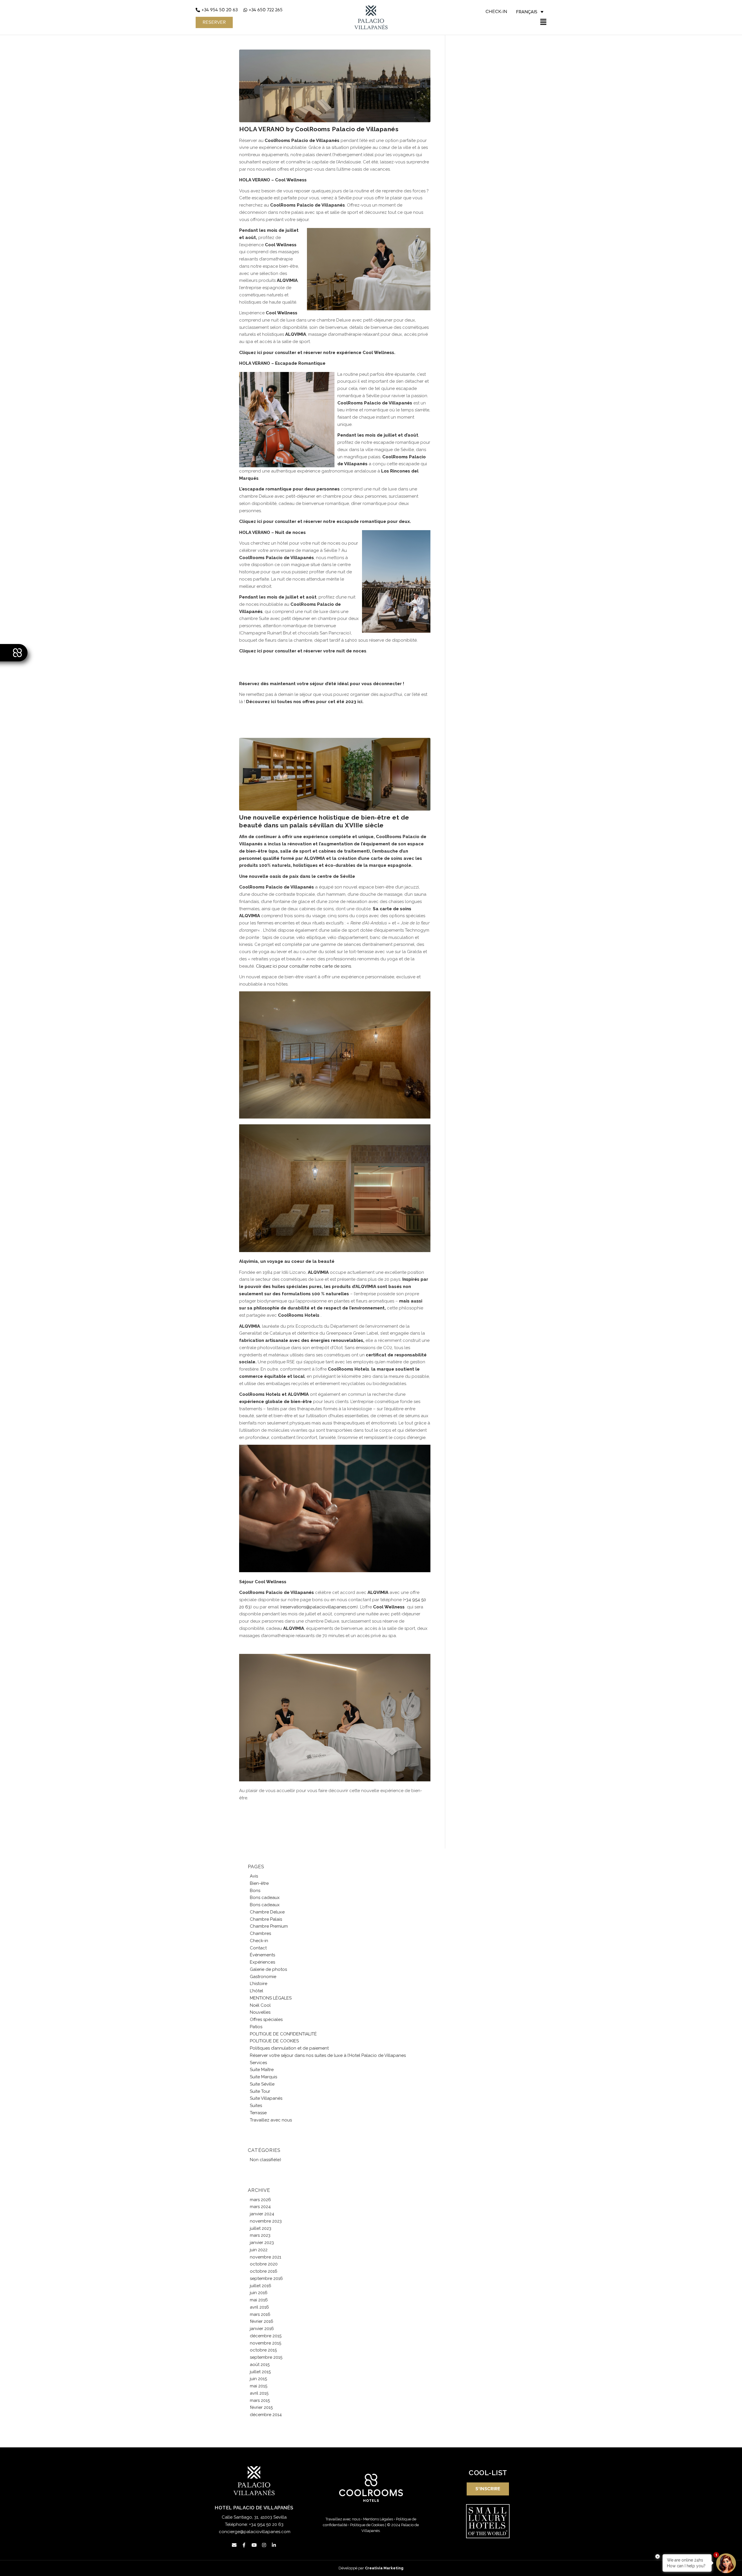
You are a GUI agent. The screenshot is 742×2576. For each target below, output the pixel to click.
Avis (254, 1876)
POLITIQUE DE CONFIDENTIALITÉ (283, 2034)
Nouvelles (260, 2012)
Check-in (259, 1941)
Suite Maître (262, 2070)
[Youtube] (254, 2545)
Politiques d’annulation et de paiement (289, 2048)
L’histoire (259, 1984)
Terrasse (258, 2113)
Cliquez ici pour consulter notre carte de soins (303, 966)
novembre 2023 (266, 2221)
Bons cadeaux (265, 1898)
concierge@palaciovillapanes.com (255, 2532)
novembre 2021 (265, 2257)
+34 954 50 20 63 (266, 2524)
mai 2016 (259, 2300)
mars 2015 (260, 2400)
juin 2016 (259, 2293)
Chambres (260, 1933)
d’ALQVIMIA (364, 1287)
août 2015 (260, 2365)
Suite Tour (260, 2091)
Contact (258, 1948)
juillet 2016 (261, 2286)
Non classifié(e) (265, 2160)
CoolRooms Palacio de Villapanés (302, 141)
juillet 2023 (261, 2228)
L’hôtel (257, 1991)
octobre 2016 (264, 2271)
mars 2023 (260, 2235)
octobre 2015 (263, 2350)
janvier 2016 (262, 2329)
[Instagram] (264, 2545)
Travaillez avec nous (271, 2120)
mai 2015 (259, 2386)
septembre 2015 (266, 2357)
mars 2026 (260, 2200)
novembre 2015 (265, 2343)
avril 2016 (259, 2307)
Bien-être (259, 1883)
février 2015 (261, 2407)
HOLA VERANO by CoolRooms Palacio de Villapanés (319, 129)
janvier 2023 (262, 2243)
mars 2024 (260, 2207)
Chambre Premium (269, 1926)
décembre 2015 (266, 2336)
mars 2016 (260, 2314)
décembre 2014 (266, 2415)
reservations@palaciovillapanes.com (319, 1607)
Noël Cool (260, 2005)
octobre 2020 (264, 2264)
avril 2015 (259, 2393)
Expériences (262, 1962)
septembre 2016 (266, 2278)
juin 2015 (258, 2379)
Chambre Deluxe (267, 1912)
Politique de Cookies (367, 2525)
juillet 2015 (260, 2372)
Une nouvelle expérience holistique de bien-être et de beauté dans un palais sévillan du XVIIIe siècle (324, 821)
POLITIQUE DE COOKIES (274, 2041)
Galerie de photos (268, 1969)
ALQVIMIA (314, 858)
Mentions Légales (378, 2519)
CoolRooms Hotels (260, 1394)
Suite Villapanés (266, 2098)
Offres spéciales (266, 2019)
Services (258, 2063)
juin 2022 (259, 2250)
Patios (256, 2027)
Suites (256, 2106)
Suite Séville (262, 2084)
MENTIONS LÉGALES (271, 1998)
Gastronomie (263, 1977)
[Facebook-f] (244, 2545)
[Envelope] (234, 2545)
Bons (255, 1891)
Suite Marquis (263, 2077)
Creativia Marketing (384, 2568)
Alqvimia (249, 1261)
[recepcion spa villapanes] (335, 774)
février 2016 (262, 2321)
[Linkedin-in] (274, 2545)
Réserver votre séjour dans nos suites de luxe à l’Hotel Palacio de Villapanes (328, 2055)
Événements (262, 1955)
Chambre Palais (266, 1919)
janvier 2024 (262, 2214)
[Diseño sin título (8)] (335, 86)
